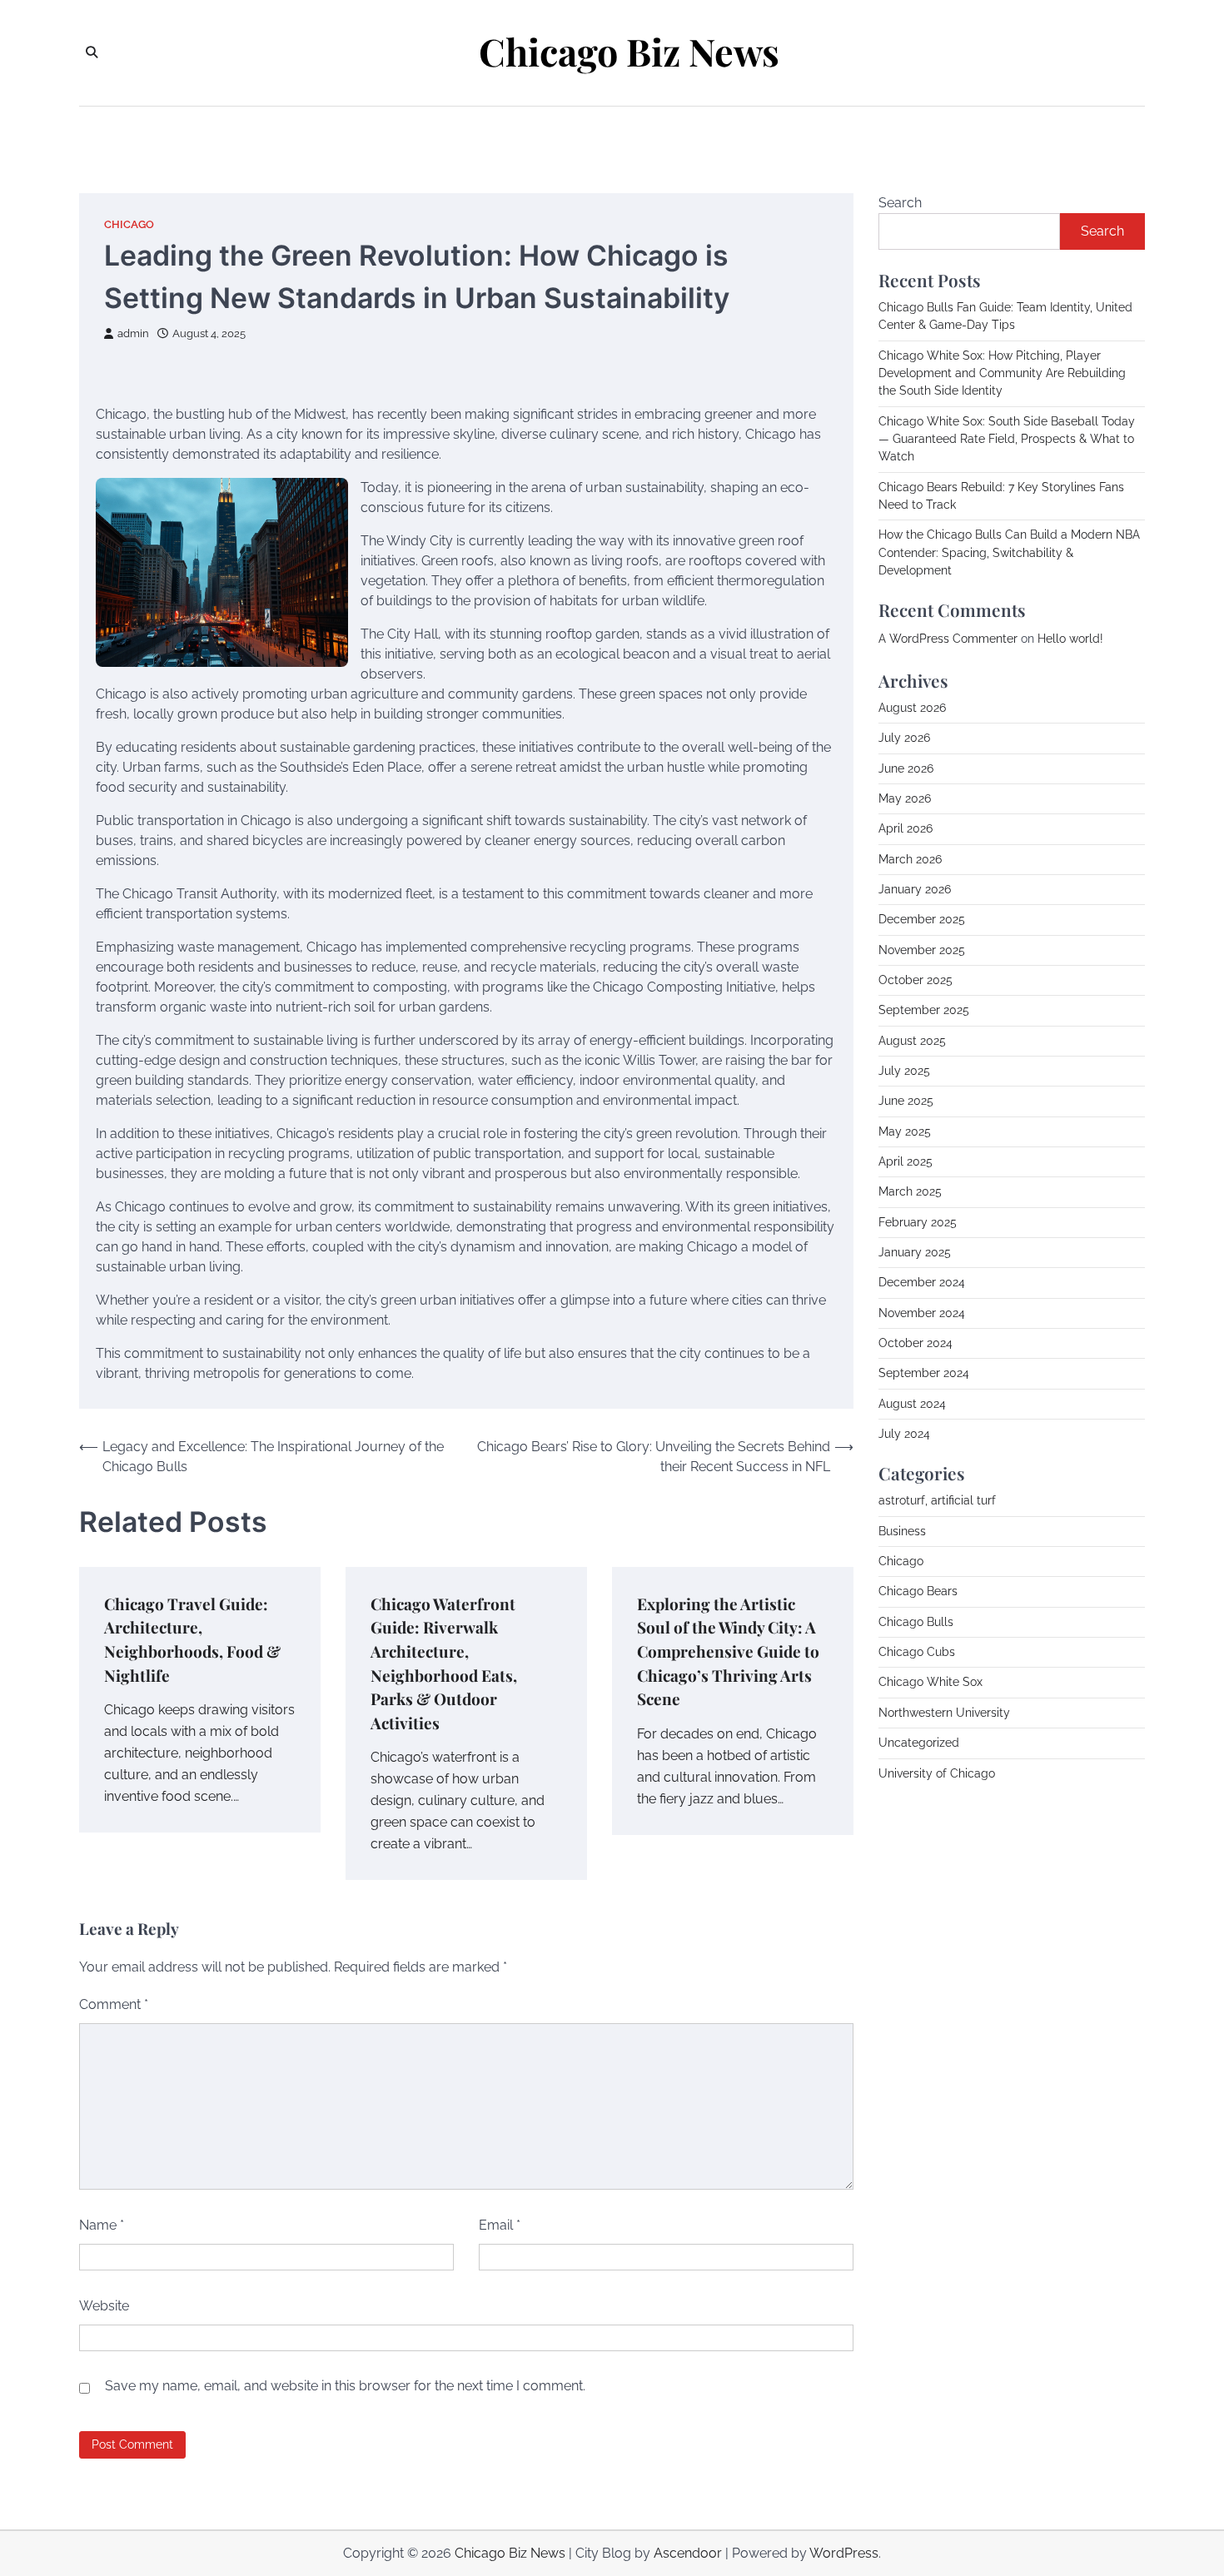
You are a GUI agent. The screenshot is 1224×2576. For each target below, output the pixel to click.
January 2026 (915, 889)
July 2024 (904, 1434)
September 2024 (924, 1373)
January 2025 (915, 1252)
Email (500, 2225)
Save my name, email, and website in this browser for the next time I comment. (345, 2386)
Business (902, 1531)
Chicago (129, 224)
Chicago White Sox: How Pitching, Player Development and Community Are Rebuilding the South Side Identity (1002, 373)
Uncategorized (919, 1743)
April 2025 (906, 1161)
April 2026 (906, 828)
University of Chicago (937, 1773)
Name (102, 2225)
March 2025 (910, 1191)
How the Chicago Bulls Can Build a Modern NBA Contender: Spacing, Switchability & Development (1009, 552)
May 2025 (905, 1131)
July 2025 (904, 1071)
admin (133, 333)
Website (104, 2306)
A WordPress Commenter (948, 639)
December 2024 (922, 1282)
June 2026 (906, 768)
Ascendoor (688, 2553)
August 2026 (912, 708)
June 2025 (906, 1101)
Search (900, 203)
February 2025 (918, 1222)
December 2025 (922, 919)
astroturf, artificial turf (937, 1500)
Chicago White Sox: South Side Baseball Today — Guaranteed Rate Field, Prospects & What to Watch (1007, 439)
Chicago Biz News (629, 52)
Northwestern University (944, 1713)
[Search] (92, 52)
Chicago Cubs (917, 1652)
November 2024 (922, 1313)
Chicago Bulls (916, 1622)
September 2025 (924, 1010)
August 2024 (912, 1404)
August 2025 (912, 1041)
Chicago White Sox (930, 1682)
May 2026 (905, 798)
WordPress (844, 2553)
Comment (114, 2004)
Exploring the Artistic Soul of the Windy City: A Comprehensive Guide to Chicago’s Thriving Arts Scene (728, 1651)
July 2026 (904, 738)
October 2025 (916, 980)
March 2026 (910, 859)
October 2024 (916, 1343)
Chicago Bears (918, 1591)
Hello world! (1070, 639)
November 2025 (922, 950)
